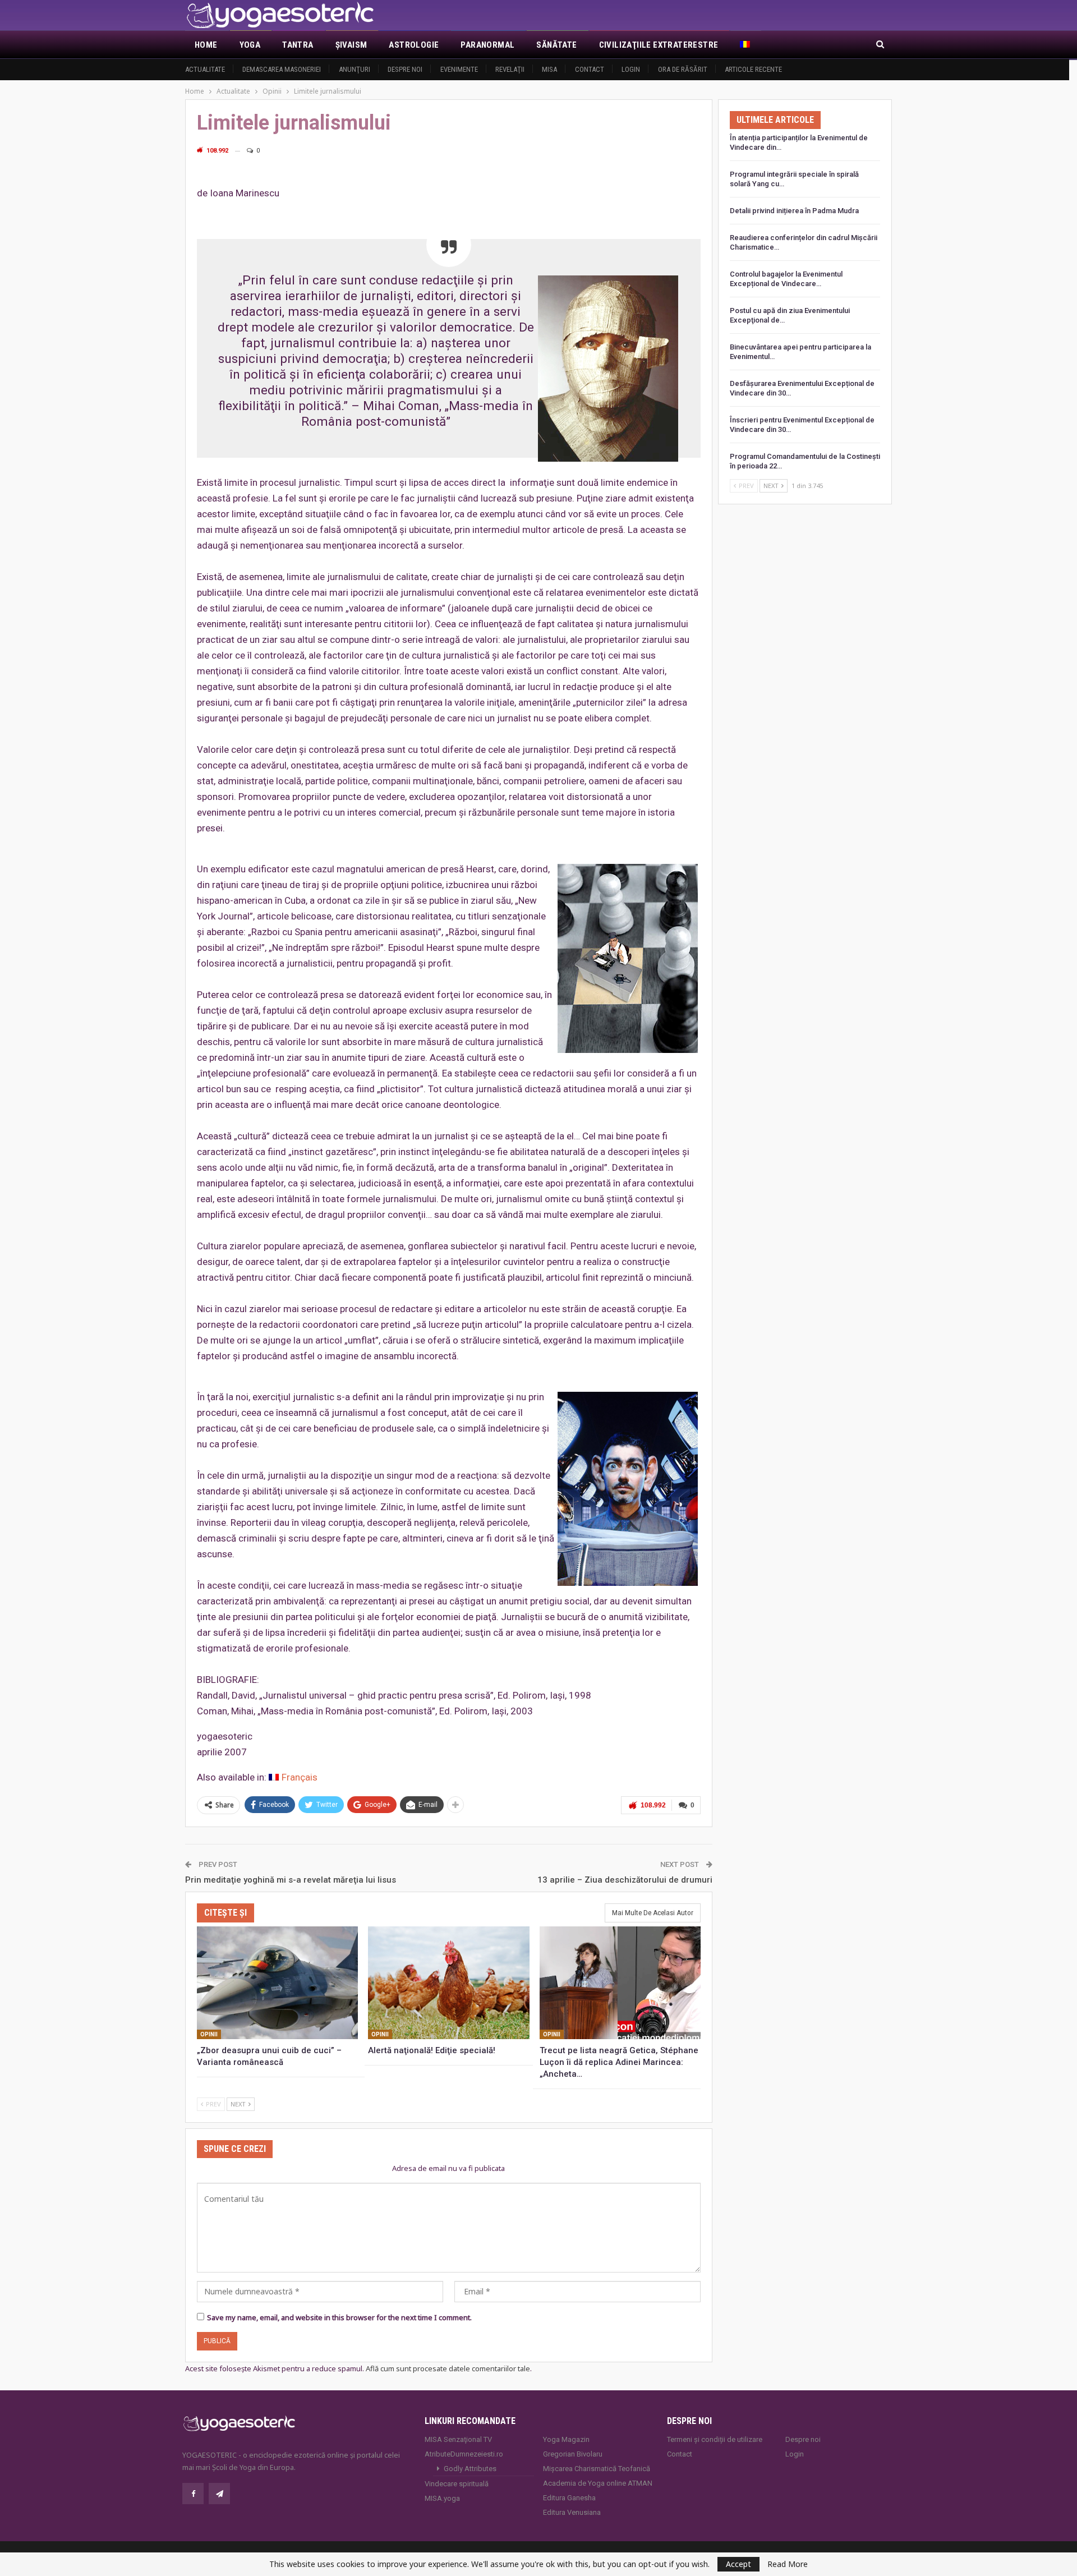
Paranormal (487, 45)
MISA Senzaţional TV (458, 2439)
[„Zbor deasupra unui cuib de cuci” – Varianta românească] (277, 1983)
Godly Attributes (470, 2469)
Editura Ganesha (569, 2498)
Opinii (209, 2034)
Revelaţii (510, 69)
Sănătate (556, 45)
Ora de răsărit (683, 69)
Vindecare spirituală (457, 2484)
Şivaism (351, 45)
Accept (738, 2564)
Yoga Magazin (566, 2439)
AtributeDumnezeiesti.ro (464, 2454)
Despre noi (405, 69)
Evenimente (459, 69)
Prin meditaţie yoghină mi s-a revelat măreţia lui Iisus (291, 1880)
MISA (549, 69)
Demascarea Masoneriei (282, 69)
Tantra (298, 45)
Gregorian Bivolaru (573, 2454)
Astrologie (414, 45)
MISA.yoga (442, 2498)
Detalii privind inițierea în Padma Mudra (794, 211)
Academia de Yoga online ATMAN (598, 2483)
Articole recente (753, 69)
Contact (590, 69)
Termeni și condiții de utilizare (715, 2439)
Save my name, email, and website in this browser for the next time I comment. (339, 2317)
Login (631, 69)
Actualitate (205, 69)
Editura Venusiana (572, 2512)
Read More (788, 2564)
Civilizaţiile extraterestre (659, 45)
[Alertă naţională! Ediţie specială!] (448, 1983)
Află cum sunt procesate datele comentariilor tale (448, 2368)
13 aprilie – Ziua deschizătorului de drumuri (625, 1880)
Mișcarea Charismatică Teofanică (597, 2469)
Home (206, 45)
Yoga (250, 45)
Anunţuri (355, 69)
